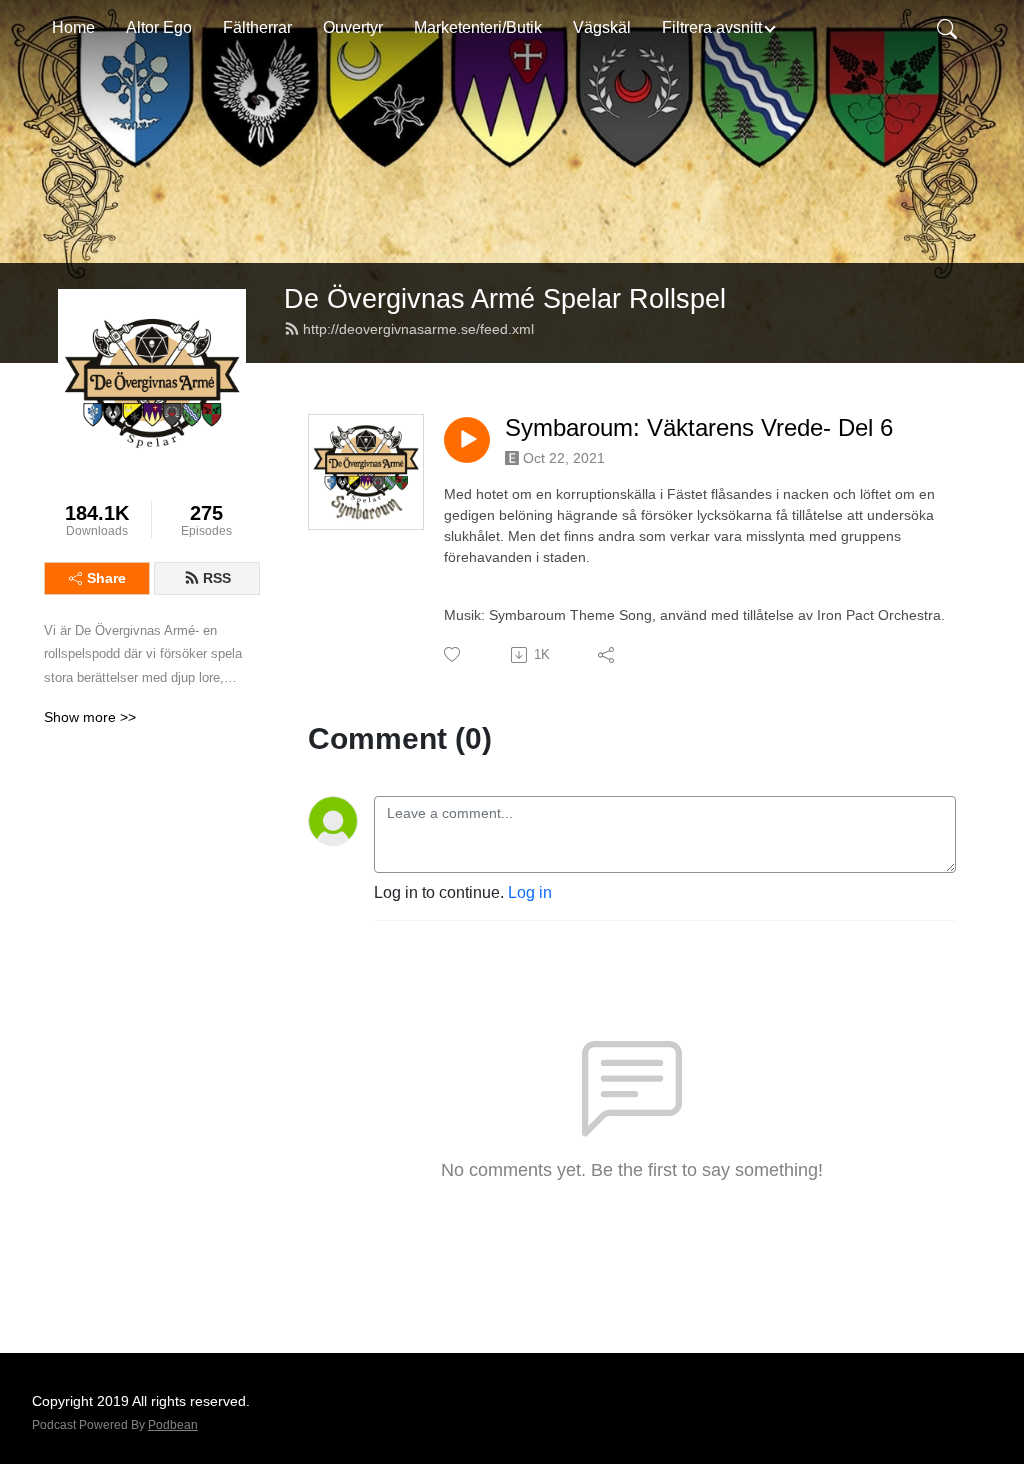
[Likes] (453, 654)
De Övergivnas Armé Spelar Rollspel (505, 298)
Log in (530, 892)
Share (106, 578)
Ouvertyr (353, 27)
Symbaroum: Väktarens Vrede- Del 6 (699, 427)
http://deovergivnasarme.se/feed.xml (418, 329)
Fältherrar (257, 27)
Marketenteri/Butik (478, 27)
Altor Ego (159, 27)
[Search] (947, 28)
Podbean (173, 1425)
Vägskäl (602, 27)
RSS (217, 578)
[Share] (607, 655)
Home (73, 27)
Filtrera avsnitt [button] (712, 27)
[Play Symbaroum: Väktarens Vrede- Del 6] (467, 440)
